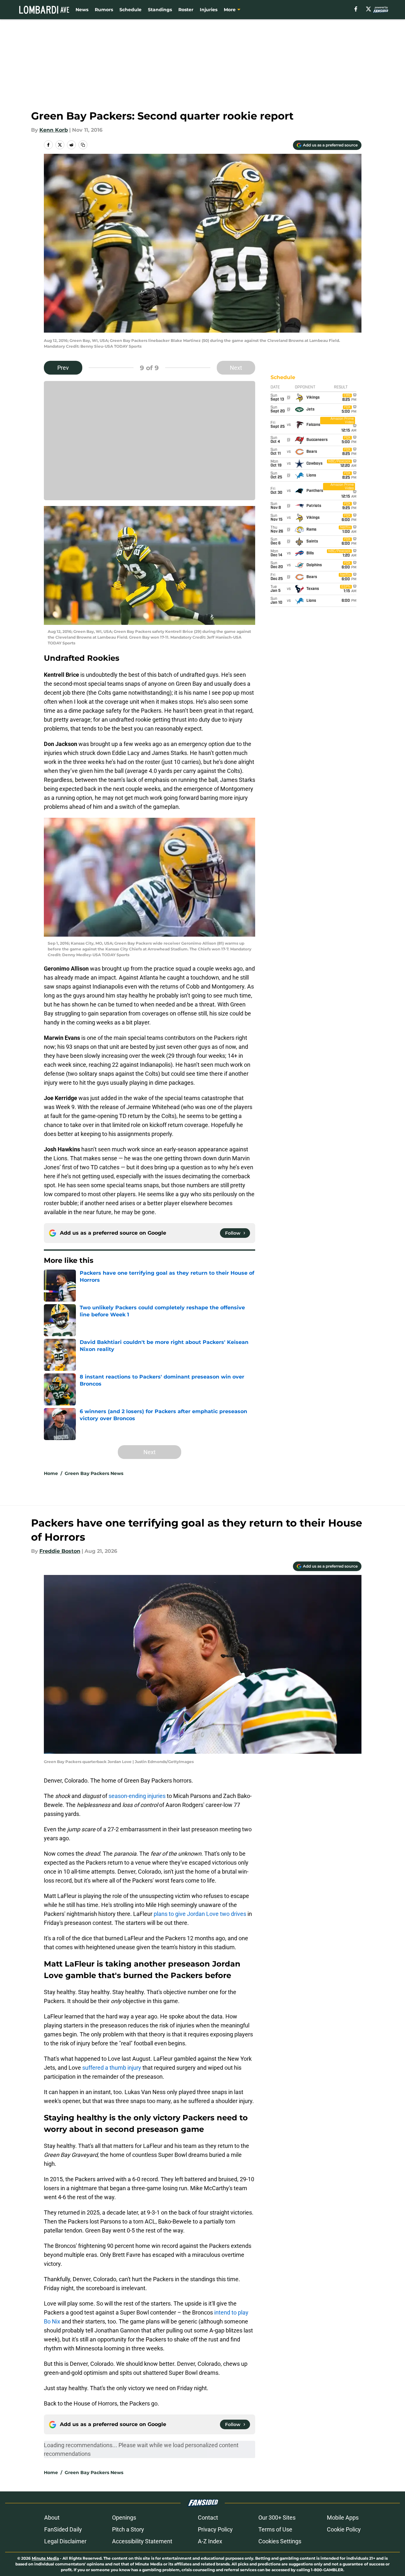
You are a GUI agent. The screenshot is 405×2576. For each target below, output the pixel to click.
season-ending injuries (137, 1796)
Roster (186, 10)
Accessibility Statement (142, 2541)
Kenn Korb (54, 130)
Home (51, 1473)
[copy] (83, 145)
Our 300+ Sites (277, 2518)
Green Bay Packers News (94, 1473)
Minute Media (45, 2558)
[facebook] (356, 9)
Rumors (104, 10)
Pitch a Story (128, 2529)
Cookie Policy (344, 2529)
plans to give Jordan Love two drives (200, 1914)
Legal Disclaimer (65, 2541)
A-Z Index (210, 2541)
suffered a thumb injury (112, 2068)
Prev (63, 368)
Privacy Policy (215, 2529)
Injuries (209, 10)
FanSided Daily (63, 2529)
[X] (369, 9)
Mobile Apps (343, 2518)
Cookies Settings (280, 2541)
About (52, 2518)
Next (236, 368)
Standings (160, 10)
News (82, 10)
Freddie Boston (60, 1551)
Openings (124, 2518)
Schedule (130, 10)
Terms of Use (275, 2529)
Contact (208, 2518)
